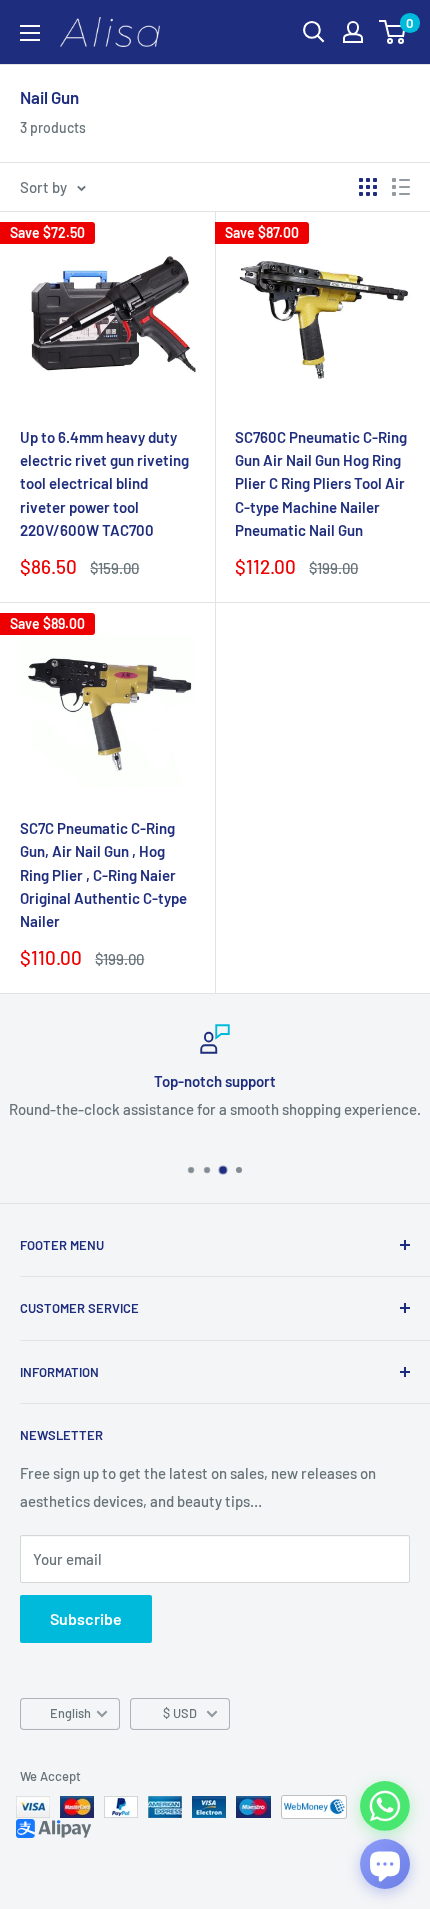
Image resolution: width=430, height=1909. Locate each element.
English (70, 1713)
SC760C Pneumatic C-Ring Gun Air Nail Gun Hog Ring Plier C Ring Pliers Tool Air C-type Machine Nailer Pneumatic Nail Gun (321, 483)
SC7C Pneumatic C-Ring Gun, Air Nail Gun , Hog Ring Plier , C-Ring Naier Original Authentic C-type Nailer (103, 874)
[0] (393, 32)
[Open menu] (30, 33)
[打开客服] (385, 1864)
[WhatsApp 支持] (385, 1806)
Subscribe (86, 1618)
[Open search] (314, 32)
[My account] (353, 32)
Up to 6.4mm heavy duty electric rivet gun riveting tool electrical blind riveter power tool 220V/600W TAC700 (104, 483)
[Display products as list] (401, 187)
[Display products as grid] (368, 187)
